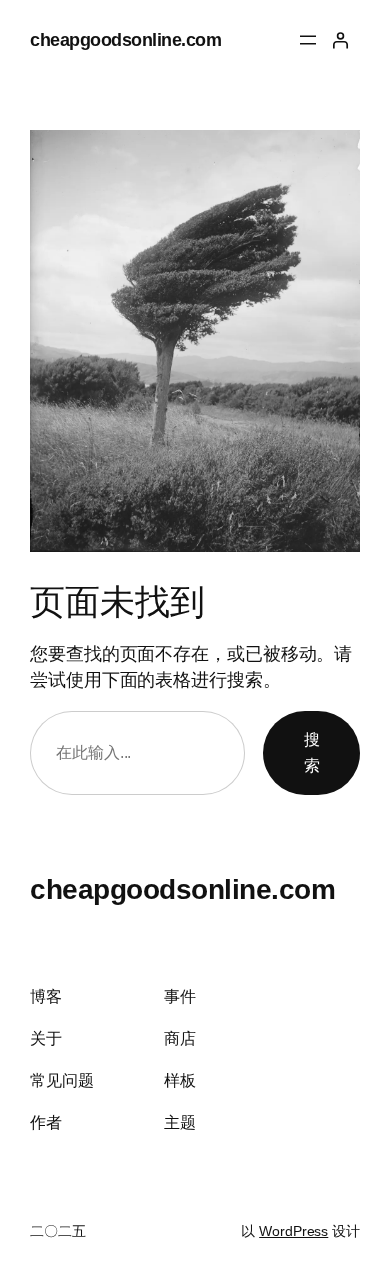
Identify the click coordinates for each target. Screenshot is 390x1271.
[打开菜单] (308, 40)
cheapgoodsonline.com (125, 39)
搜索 (312, 752)
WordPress (293, 1231)
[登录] (340, 40)
